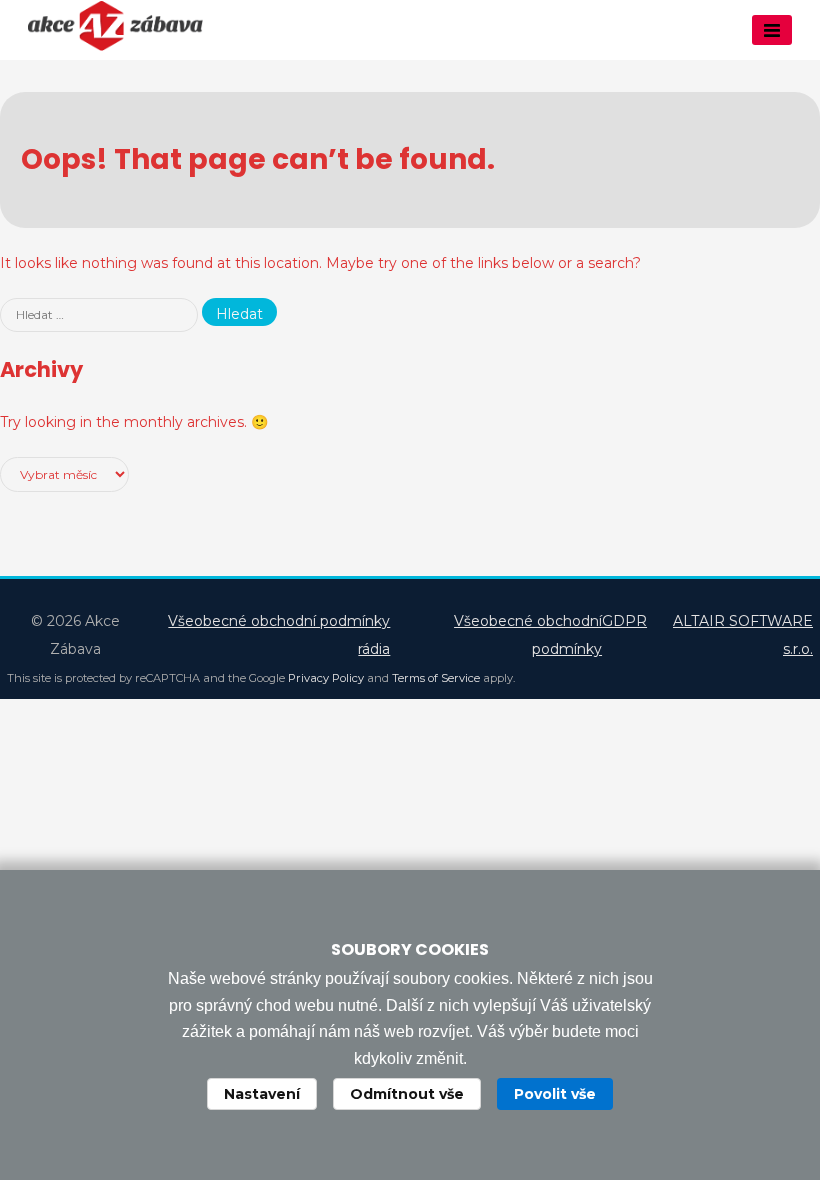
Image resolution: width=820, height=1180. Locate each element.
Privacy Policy (326, 678)
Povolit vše (555, 1094)
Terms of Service (436, 678)
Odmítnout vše (407, 1094)
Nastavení (262, 1094)
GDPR (624, 621)
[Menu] (772, 30)
